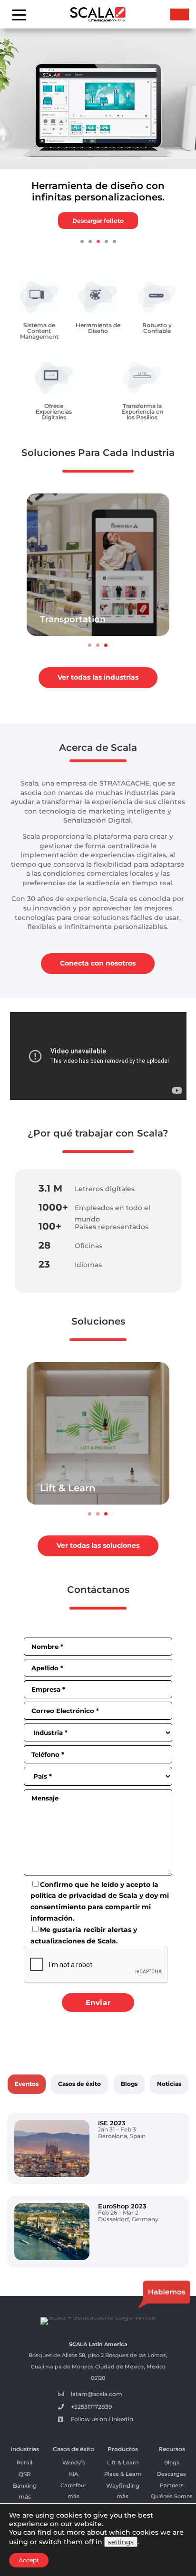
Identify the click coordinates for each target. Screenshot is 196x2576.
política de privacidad (68, 1895)
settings (121, 2542)
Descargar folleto (98, 221)
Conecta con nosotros (98, 963)
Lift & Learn (68, 1488)
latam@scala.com (97, 2394)
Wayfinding (123, 2486)
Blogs (129, 2084)
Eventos (27, 2084)
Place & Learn (123, 2474)
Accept (29, 2560)
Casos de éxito (79, 2084)
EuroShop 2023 (122, 2206)
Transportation (73, 619)
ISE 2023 (112, 2123)
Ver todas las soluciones (98, 1545)
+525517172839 (91, 2407)
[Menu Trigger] (19, 14)
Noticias (169, 2084)
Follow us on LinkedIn (102, 2419)
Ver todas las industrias (98, 677)
